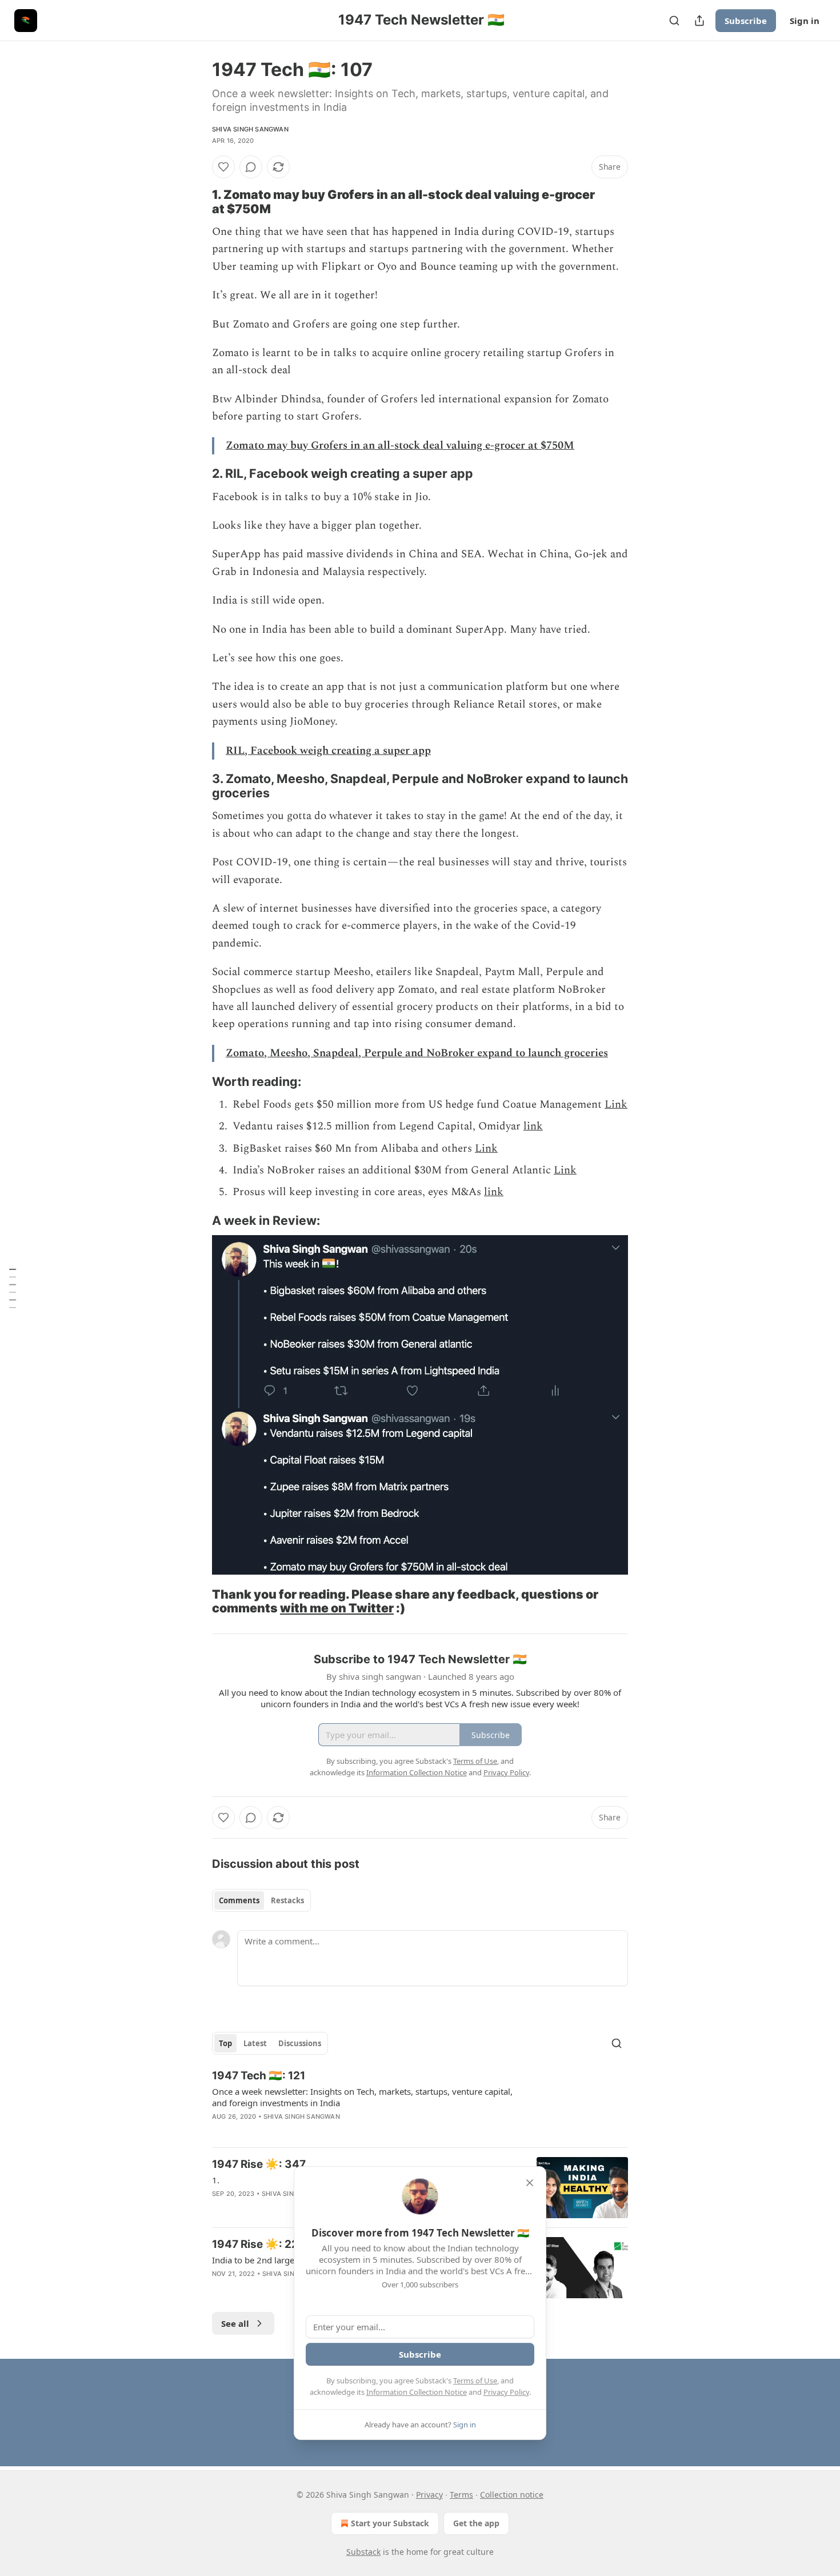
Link (616, 1105)
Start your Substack (390, 2523)
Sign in (805, 21)
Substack (363, 2552)
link (533, 1126)
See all (235, 2323)
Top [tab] (225, 2043)
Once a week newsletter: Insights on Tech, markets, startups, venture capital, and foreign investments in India (362, 2097)
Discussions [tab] (300, 2043)
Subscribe (746, 21)
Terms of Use (475, 2381)
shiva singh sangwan (250, 129)
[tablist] (261, 1900)
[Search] (674, 21)
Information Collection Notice (417, 2392)
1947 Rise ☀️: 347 (259, 2164)
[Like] (223, 167)
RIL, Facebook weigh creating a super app (328, 751)
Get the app (476, 2523)
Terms (461, 2495)
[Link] (196, 202)
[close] (530, 2183)
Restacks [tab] (287, 1900)
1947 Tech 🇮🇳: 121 (259, 2076)
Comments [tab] (239, 1900)
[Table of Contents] (13, 1288)
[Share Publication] (699, 21)
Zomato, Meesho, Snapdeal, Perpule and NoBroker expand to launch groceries (417, 1053)
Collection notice (512, 2495)
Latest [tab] (255, 2043)
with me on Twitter (337, 1608)
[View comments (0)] (251, 167)
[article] (420, 2103)
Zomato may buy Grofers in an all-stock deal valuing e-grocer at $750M (400, 446)
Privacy (429, 2495)
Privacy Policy (506, 2392)
